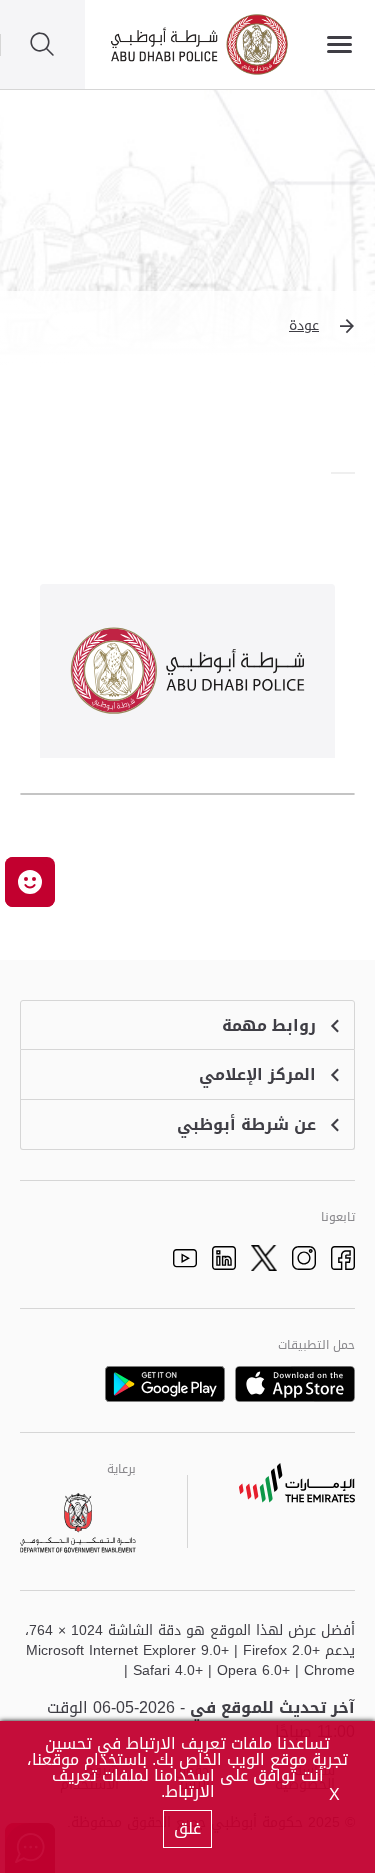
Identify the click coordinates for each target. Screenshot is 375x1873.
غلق (187, 1828)
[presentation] (349, 473)
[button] (187, 326)
